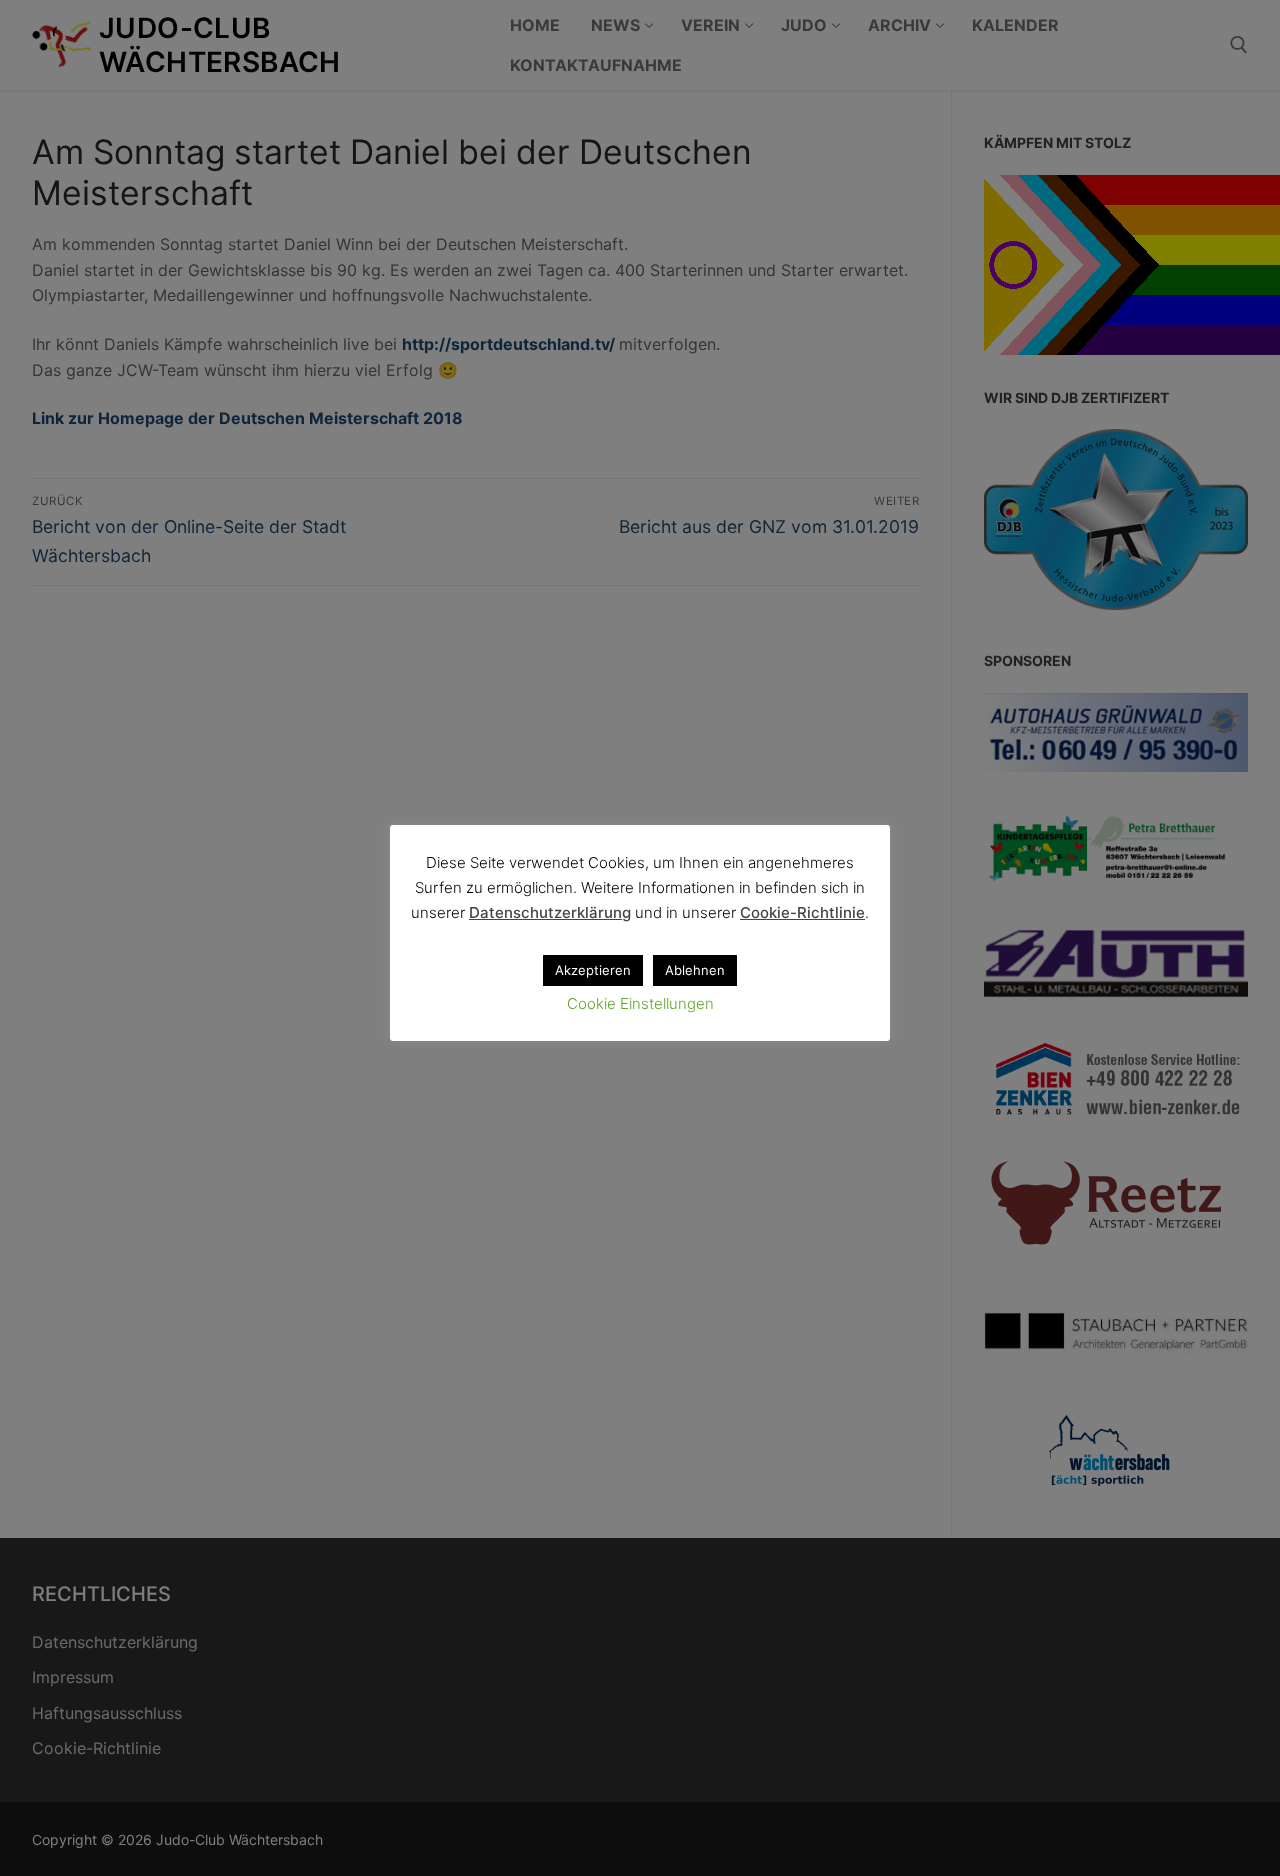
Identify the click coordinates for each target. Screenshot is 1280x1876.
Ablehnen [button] (695, 970)
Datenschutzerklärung (550, 912)
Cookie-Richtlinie (802, 912)
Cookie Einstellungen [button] (640, 1003)
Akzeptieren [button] (593, 970)
